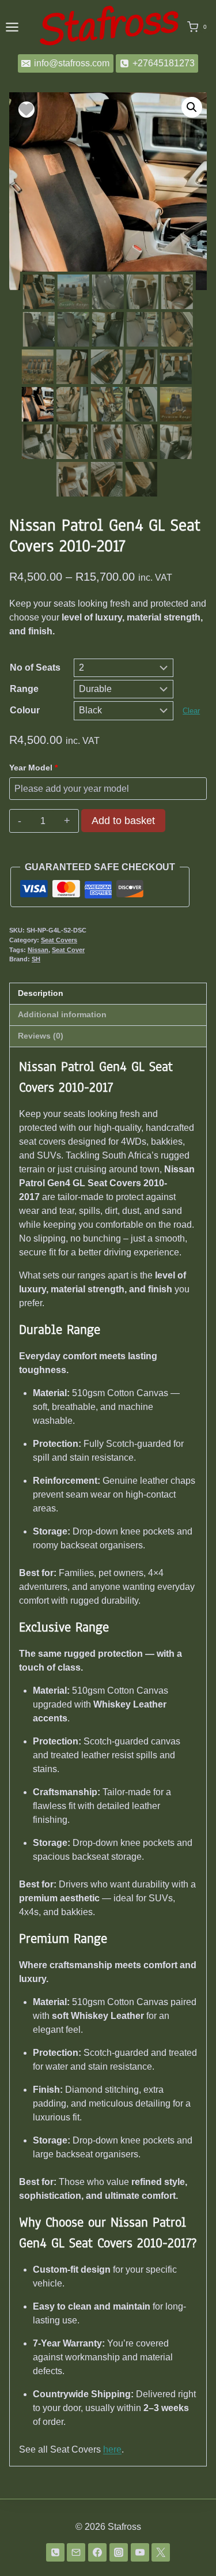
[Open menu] (12, 27)
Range (24, 689)
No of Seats (35, 667)
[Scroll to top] (189, 2546)
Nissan (38, 950)
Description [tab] (41, 993)
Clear (191, 711)
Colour (25, 710)
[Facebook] (97, 2552)
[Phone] (55, 2552)
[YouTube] (140, 2552)
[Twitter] (161, 2552)
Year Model (33, 768)
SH (36, 959)
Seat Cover (68, 950)
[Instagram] (119, 2552)
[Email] (76, 2552)
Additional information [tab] (62, 1014)
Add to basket (123, 821)
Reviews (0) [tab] (41, 1036)
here (112, 2449)
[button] (192, 107)
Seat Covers (59, 940)
